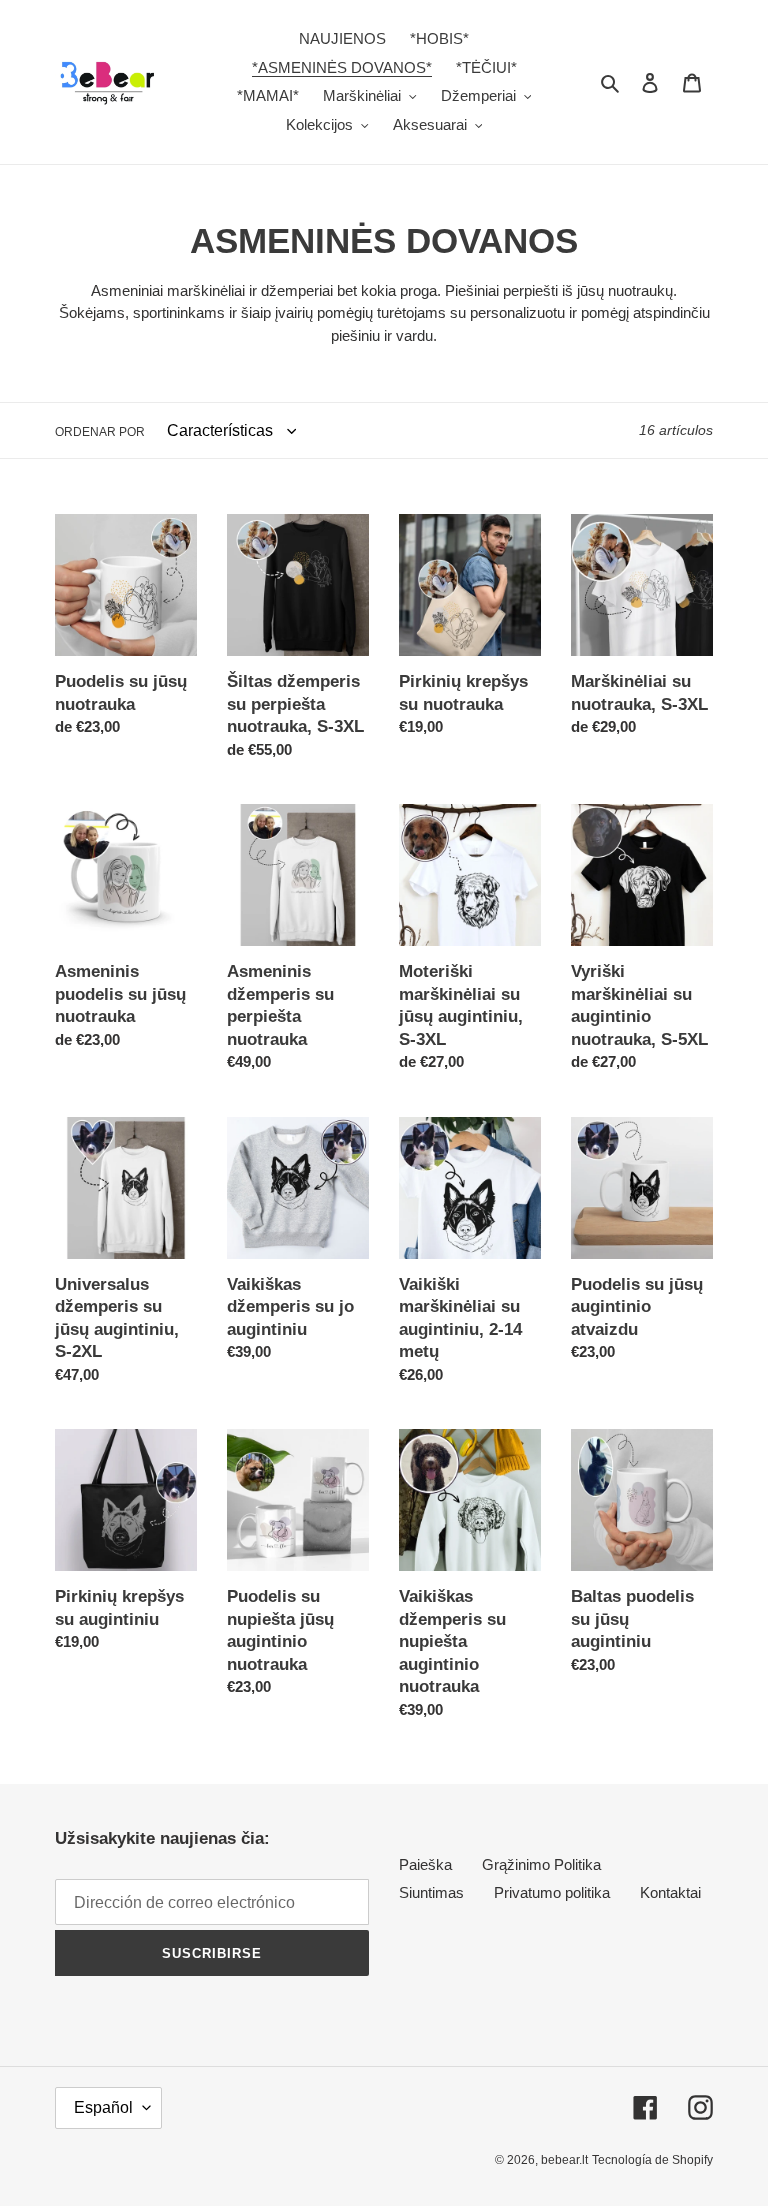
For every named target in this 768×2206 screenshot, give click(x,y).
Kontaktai (670, 1892)
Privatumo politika (552, 1892)
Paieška (425, 1864)
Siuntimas (431, 1892)
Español (103, 2107)
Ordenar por (100, 432)
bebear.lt (564, 2160)
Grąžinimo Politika (541, 1864)
